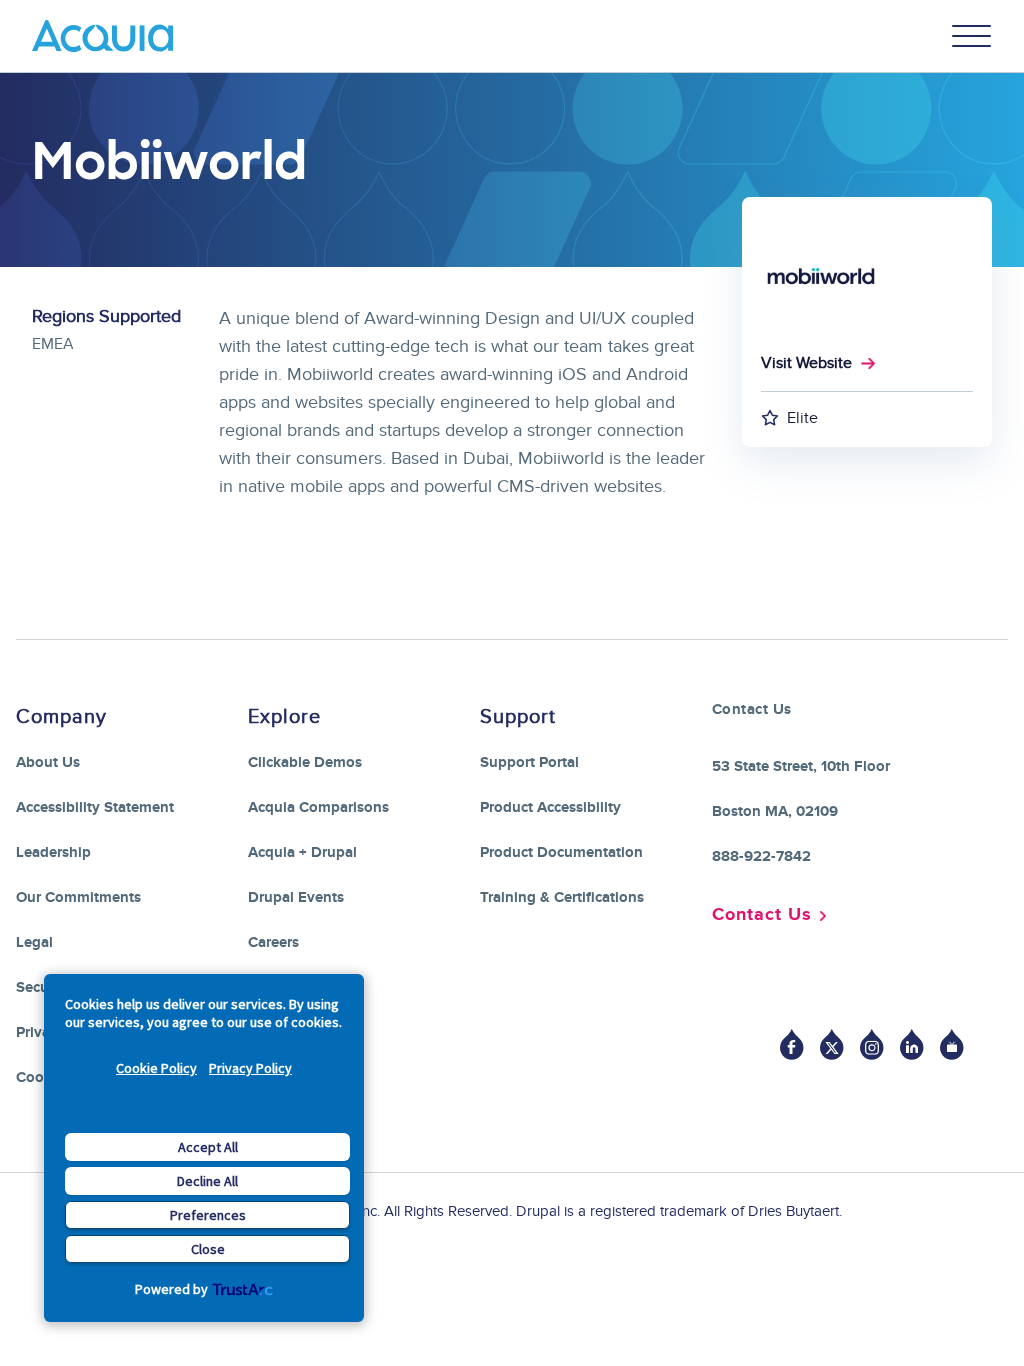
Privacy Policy (250, 1068)
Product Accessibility (550, 807)
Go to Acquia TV (952, 1044)
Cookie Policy (156, 1068)
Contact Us (762, 915)
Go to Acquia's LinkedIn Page (912, 1044)
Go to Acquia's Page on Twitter (832, 1044)
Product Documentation (561, 852)
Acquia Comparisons (318, 807)
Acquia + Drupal (302, 852)
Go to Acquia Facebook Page (792, 1044)
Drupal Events (296, 897)
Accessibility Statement (95, 807)
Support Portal (529, 762)
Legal (34, 942)
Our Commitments (78, 897)
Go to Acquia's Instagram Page (872, 1044)
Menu (972, 36)
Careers (273, 942)
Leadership (53, 852)
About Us (48, 762)
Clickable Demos (305, 762)
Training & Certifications (562, 897)
